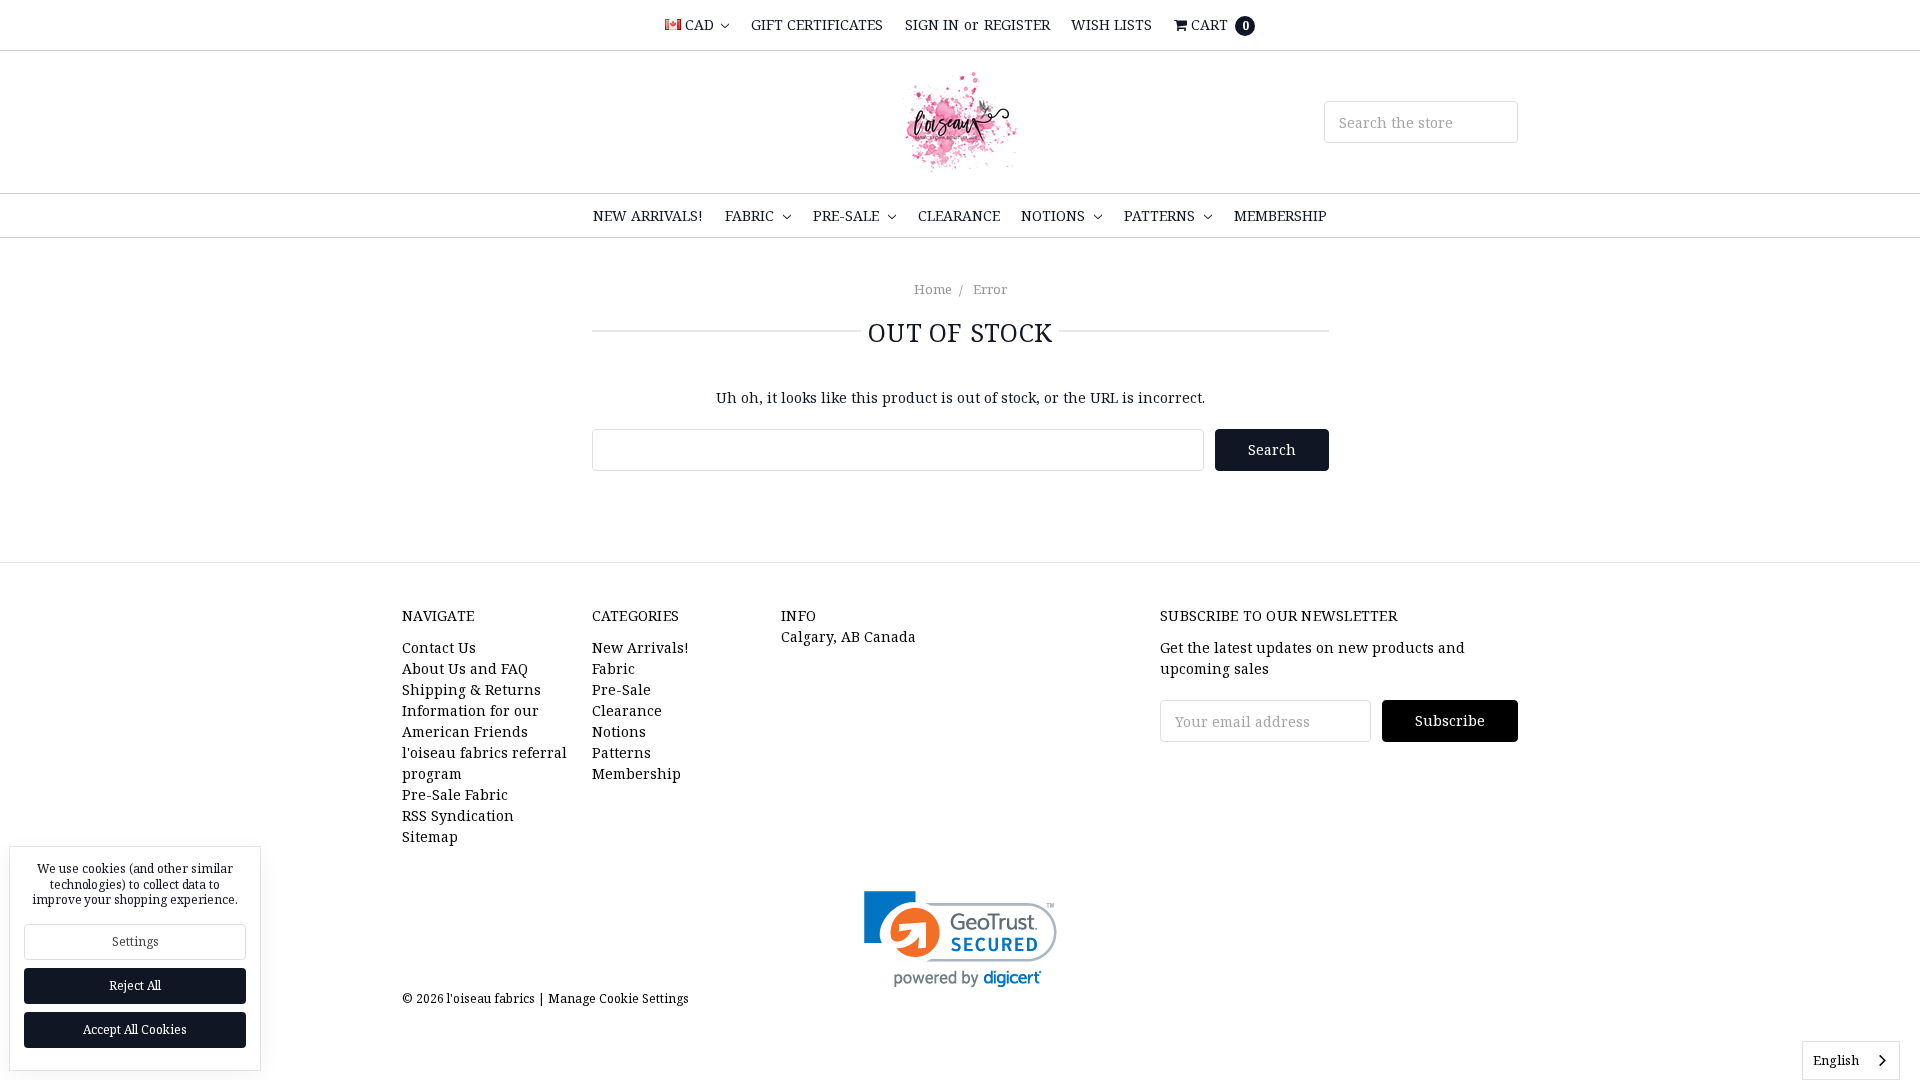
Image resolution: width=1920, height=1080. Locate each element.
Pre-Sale (848, 215)
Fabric (751, 215)
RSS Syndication (458, 815)
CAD (699, 24)
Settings (135, 941)
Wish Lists (1111, 24)
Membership (1280, 215)
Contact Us (439, 647)
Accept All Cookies (135, 1029)
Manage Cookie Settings (618, 998)
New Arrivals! (648, 215)
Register (1017, 24)
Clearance (959, 215)
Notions (1055, 215)
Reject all (135, 985)
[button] (960, 939)
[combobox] (1851, 1060)
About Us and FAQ (465, 668)
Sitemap (430, 836)
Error (990, 289)
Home (933, 289)
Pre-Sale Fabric (455, 794)
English (1836, 1060)
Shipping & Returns (471, 689)
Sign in (932, 24)
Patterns (1161, 215)
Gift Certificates (817, 24)
